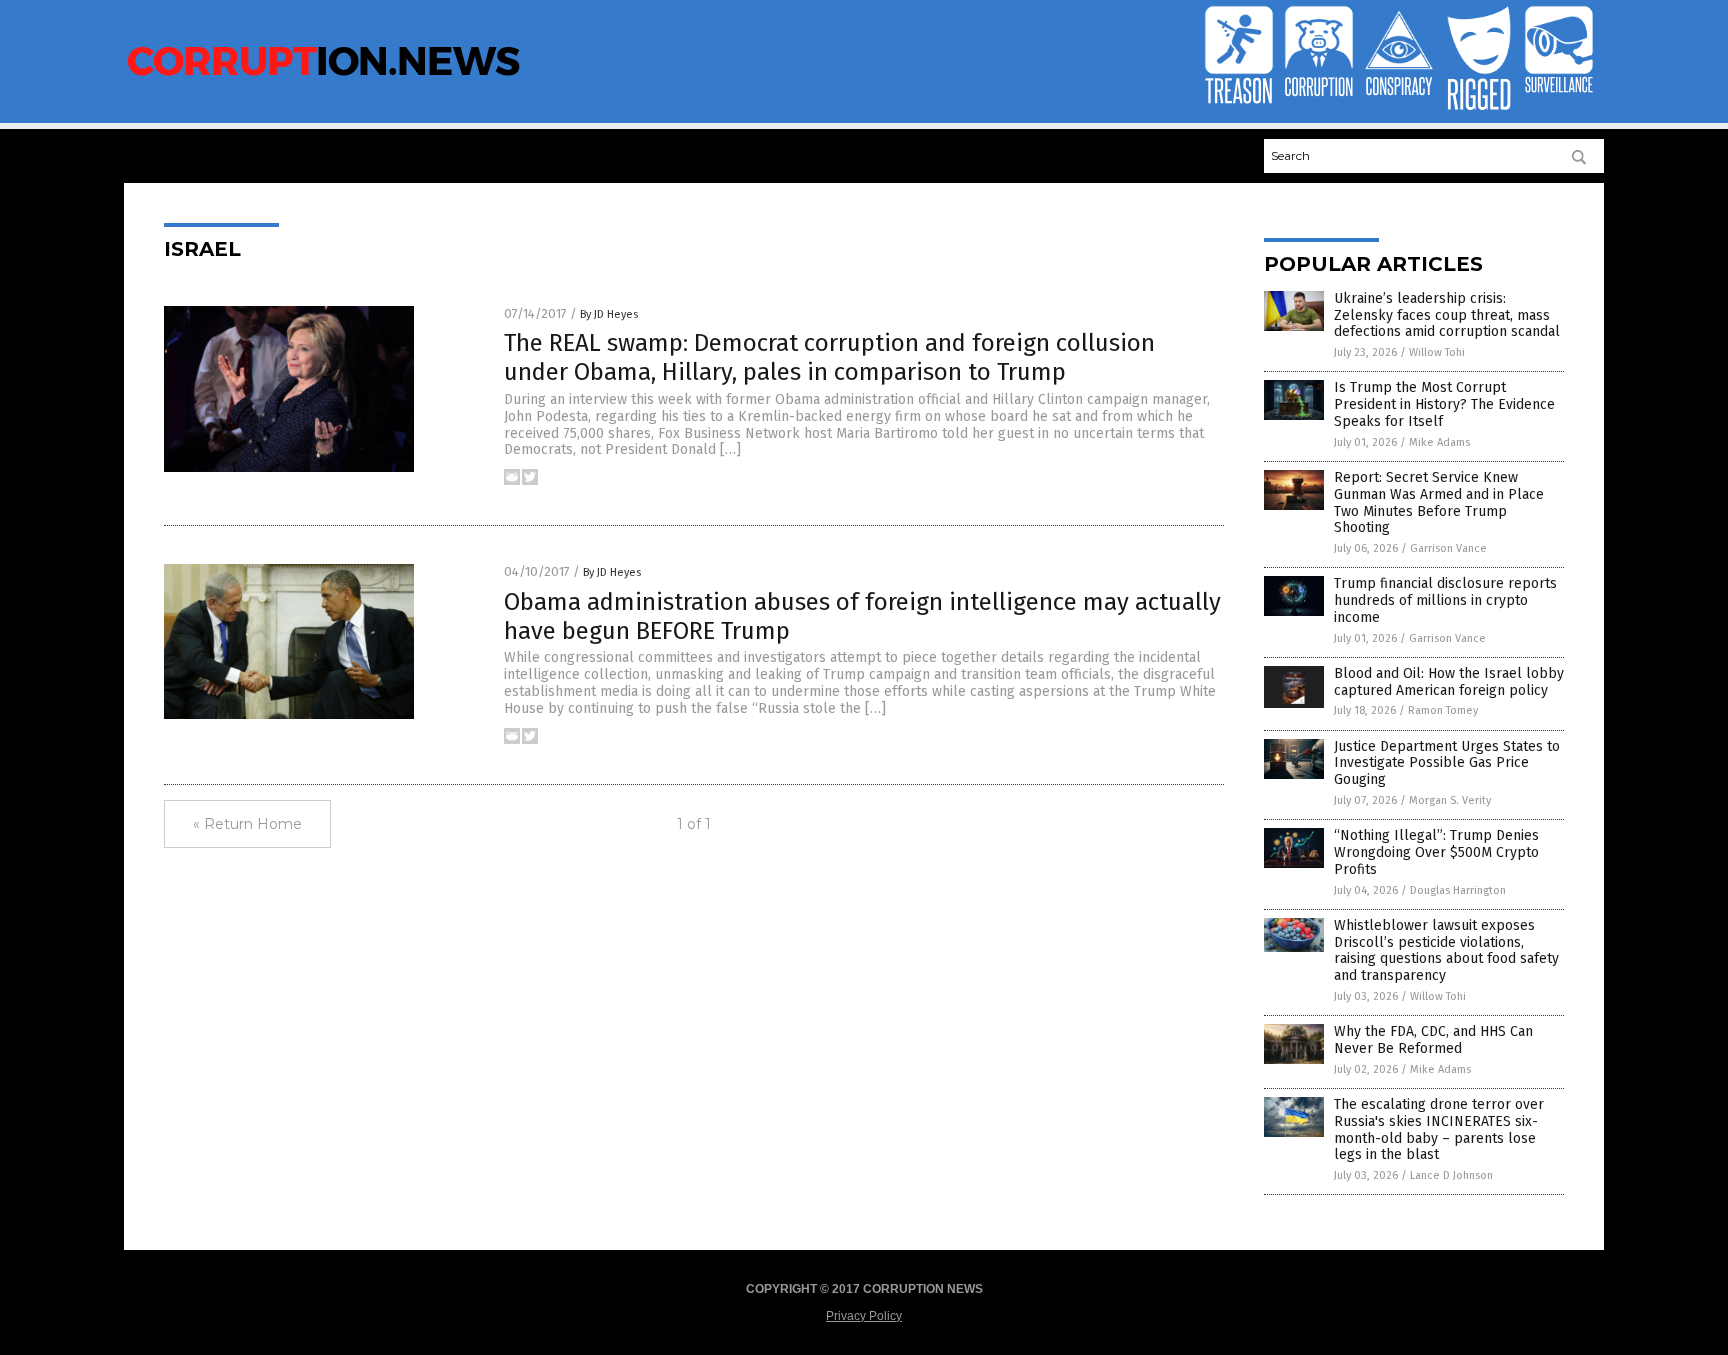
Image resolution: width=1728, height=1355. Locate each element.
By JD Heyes (609, 314)
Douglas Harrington (1458, 890)
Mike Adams (1439, 442)
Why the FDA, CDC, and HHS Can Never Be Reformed (1433, 1040)
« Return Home (247, 824)
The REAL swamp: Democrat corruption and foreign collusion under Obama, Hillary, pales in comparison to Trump (829, 357)
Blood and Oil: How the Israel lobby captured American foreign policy (1449, 682)
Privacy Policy (864, 1316)
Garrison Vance (1448, 548)
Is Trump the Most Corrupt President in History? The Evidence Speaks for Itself (1444, 404)
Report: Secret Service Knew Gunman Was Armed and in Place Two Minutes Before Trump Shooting (1439, 502)
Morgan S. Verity (1450, 800)
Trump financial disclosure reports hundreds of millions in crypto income (1445, 600)
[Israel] (324, 78)
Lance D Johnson (1451, 1175)
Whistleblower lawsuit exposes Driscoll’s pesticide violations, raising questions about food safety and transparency (1446, 950)
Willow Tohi (1437, 352)
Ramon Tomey (1443, 710)
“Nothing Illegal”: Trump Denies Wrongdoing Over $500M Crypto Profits (1436, 852)
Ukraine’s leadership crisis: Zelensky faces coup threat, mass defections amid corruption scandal (1447, 315)
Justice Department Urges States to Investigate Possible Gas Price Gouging (1447, 763)
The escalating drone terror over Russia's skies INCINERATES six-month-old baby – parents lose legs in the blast (1439, 1129)
